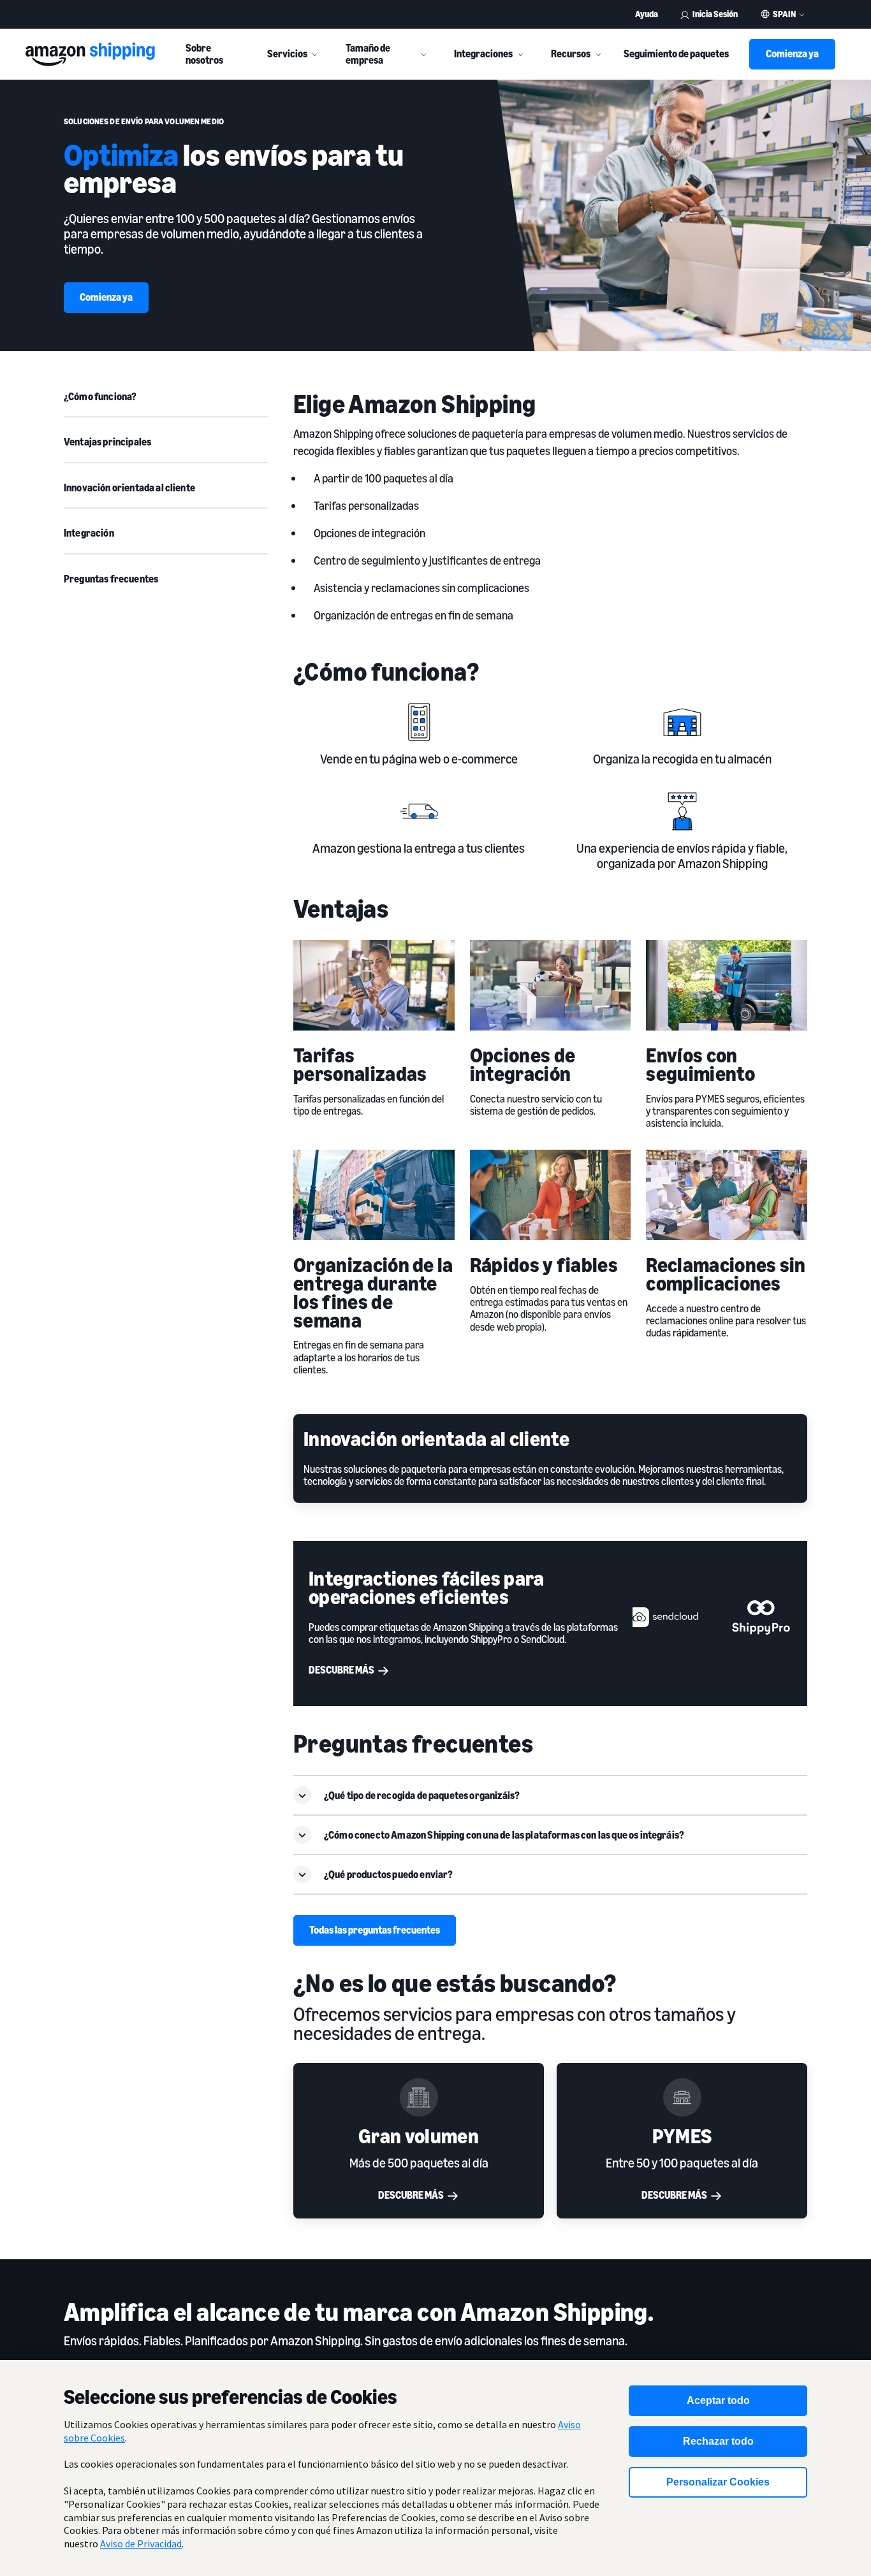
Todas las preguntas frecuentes (375, 1930)
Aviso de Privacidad (141, 2543)
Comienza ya (792, 54)
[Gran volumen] (419, 2097)
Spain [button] (784, 14)
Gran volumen (419, 2136)
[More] (315, 54)
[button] (550, 1795)
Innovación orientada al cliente (129, 488)
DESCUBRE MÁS (411, 2195)
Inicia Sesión (715, 14)
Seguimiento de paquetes (676, 54)
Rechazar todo (718, 2441)
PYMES (682, 2136)
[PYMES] (682, 2097)
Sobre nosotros (204, 54)
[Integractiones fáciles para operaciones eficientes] (712, 1614)
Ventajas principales (107, 442)
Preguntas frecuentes (111, 579)
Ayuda (647, 14)
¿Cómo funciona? (100, 396)
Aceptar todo (718, 2400)
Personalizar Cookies (718, 2482)
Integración (89, 533)
